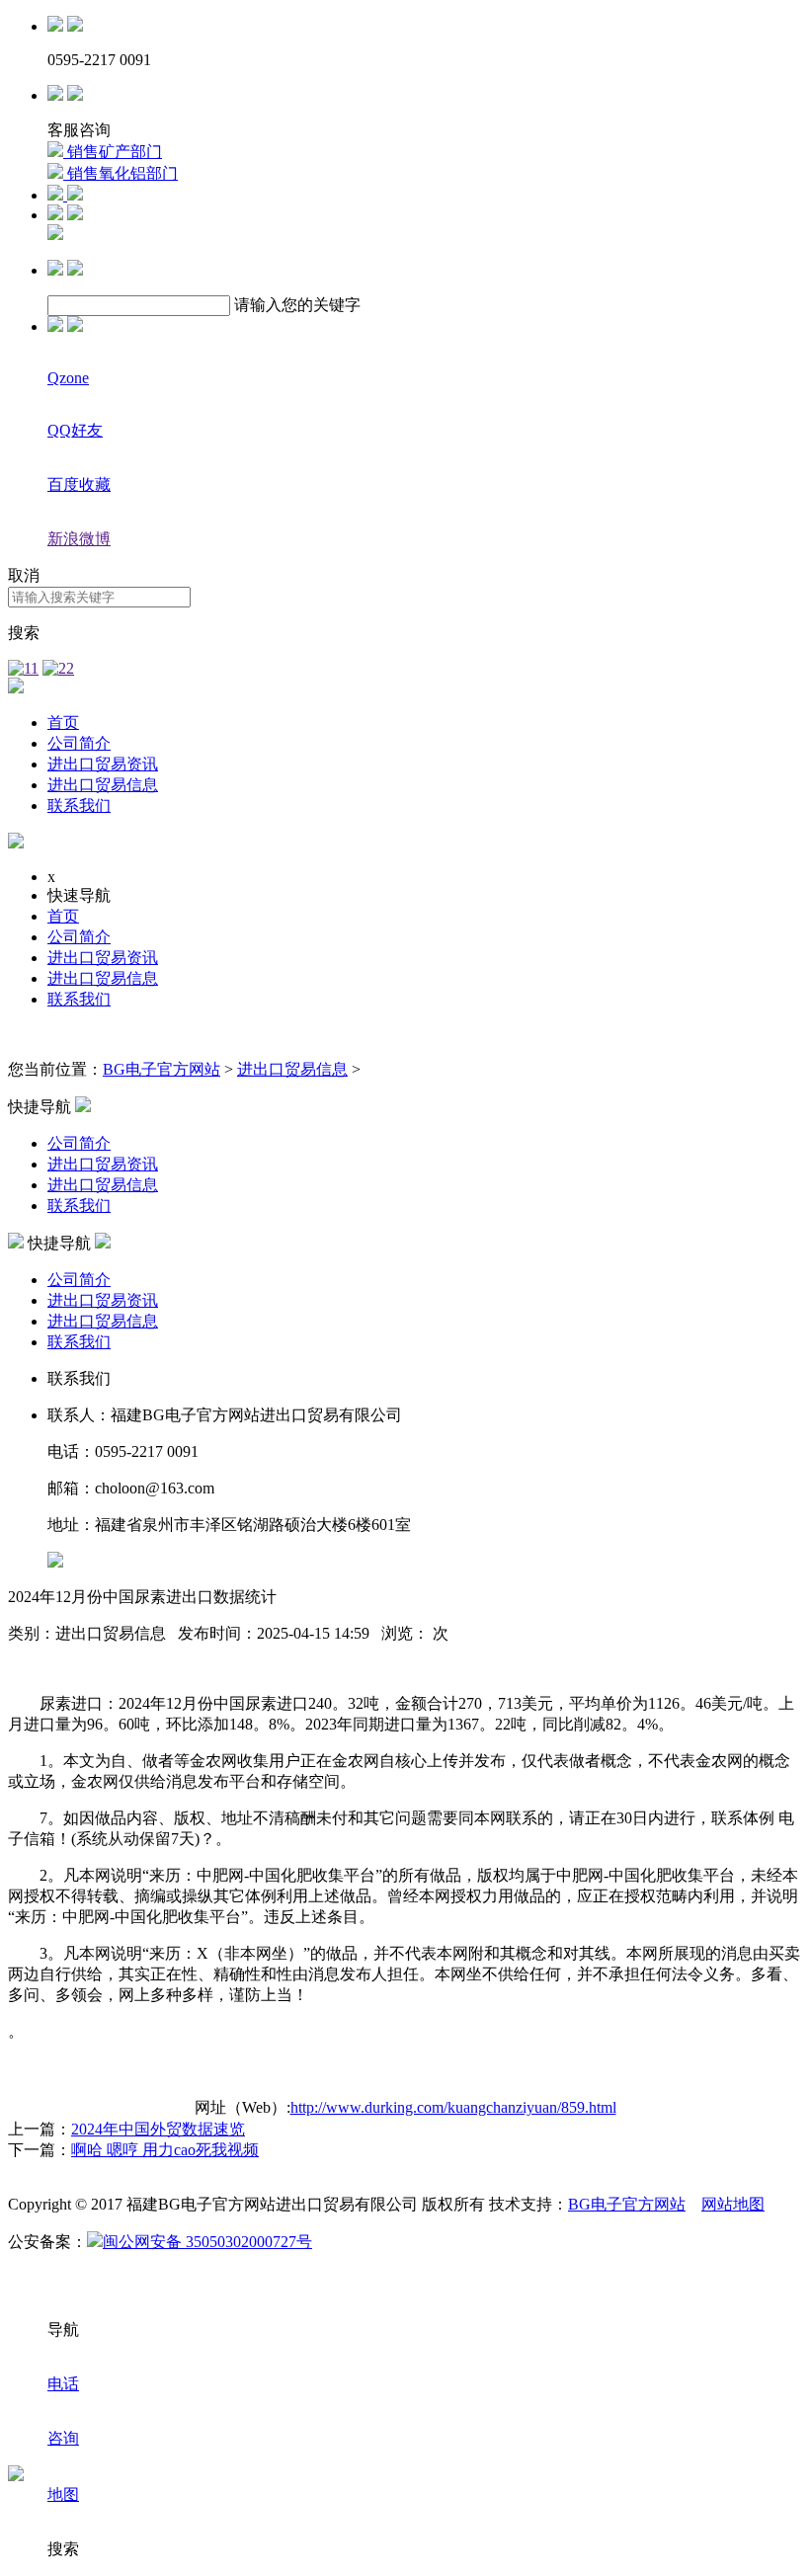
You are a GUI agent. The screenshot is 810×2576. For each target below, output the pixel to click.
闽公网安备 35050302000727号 (207, 2242)
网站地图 (733, 2204)
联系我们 (79, 805)
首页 (63, 723)
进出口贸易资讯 (103, 764)
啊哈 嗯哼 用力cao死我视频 (165, 2150)
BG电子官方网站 (162, 1069)
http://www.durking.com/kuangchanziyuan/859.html (453, 2107)
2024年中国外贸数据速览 (158, 2129)
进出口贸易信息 (103, 785)
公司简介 (79, 743)
